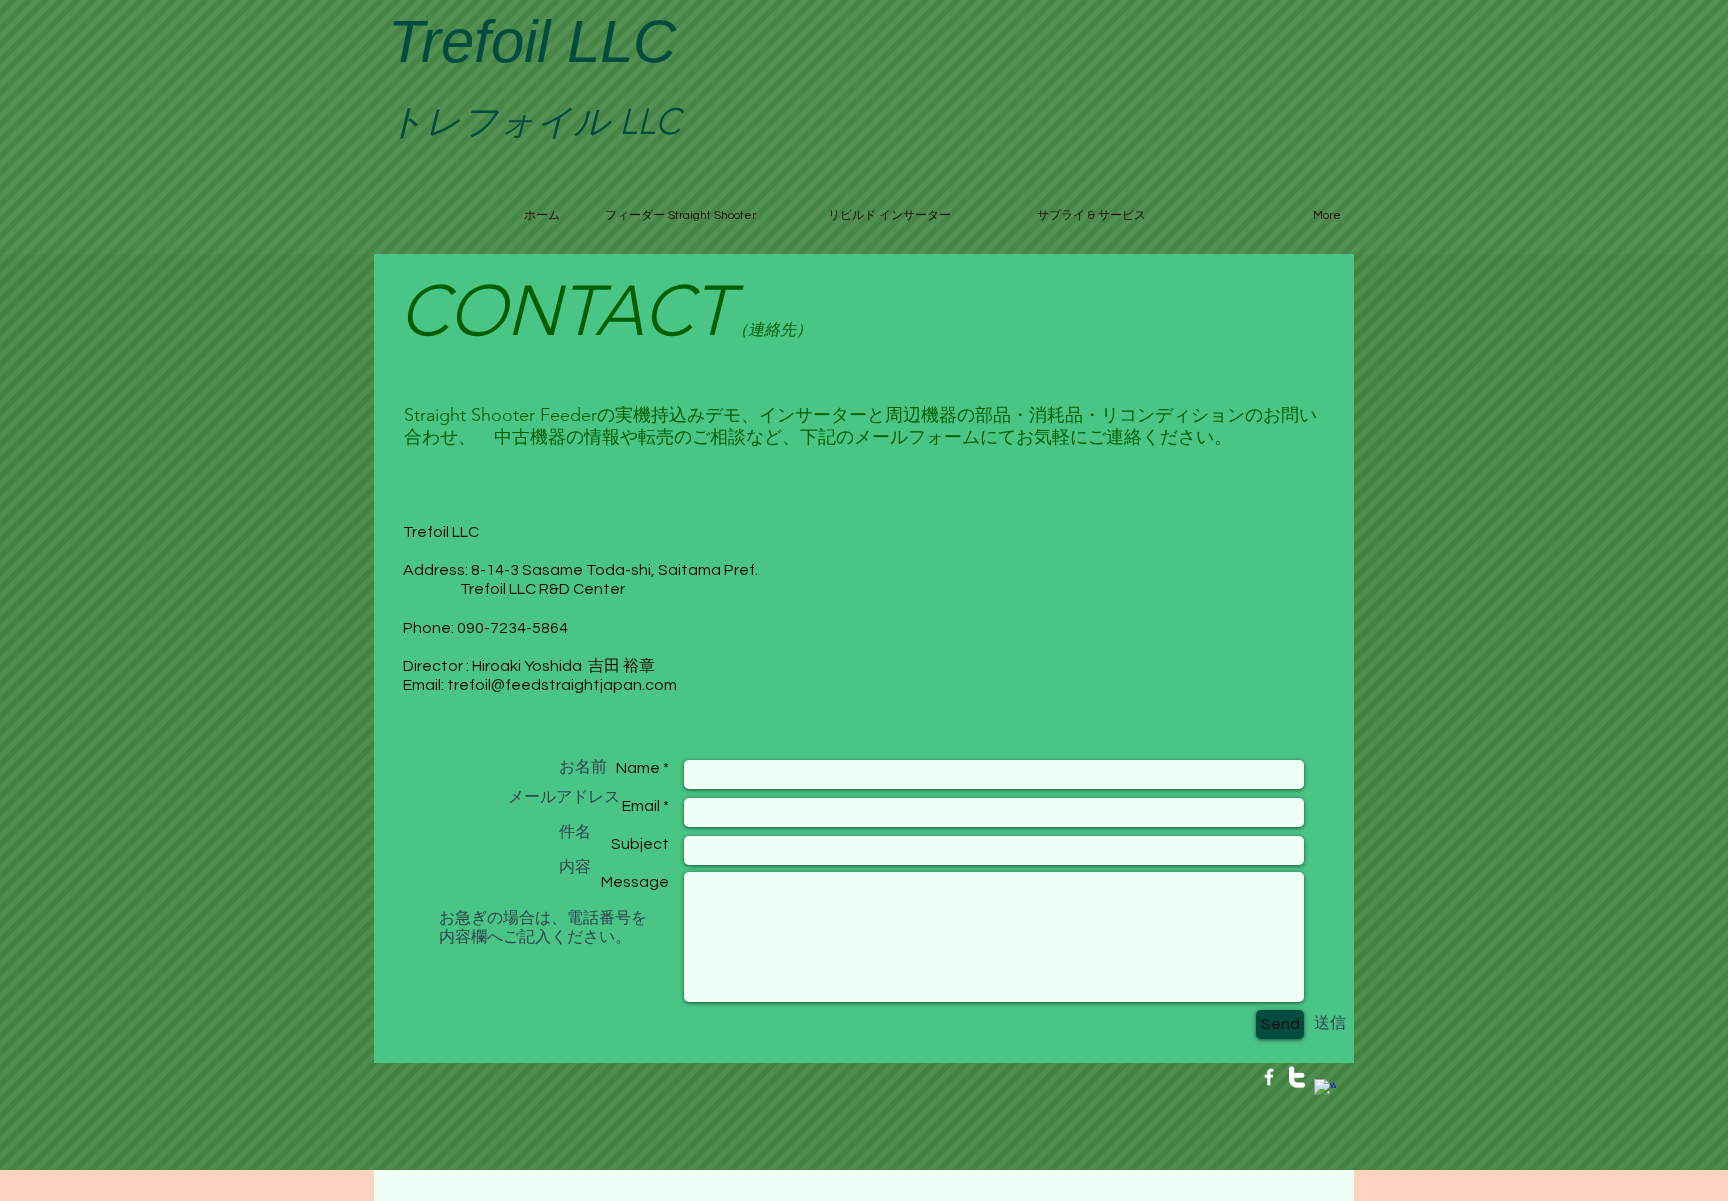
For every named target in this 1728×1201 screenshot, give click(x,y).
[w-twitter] (1297, 1077)
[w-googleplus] (1325, 1090)
